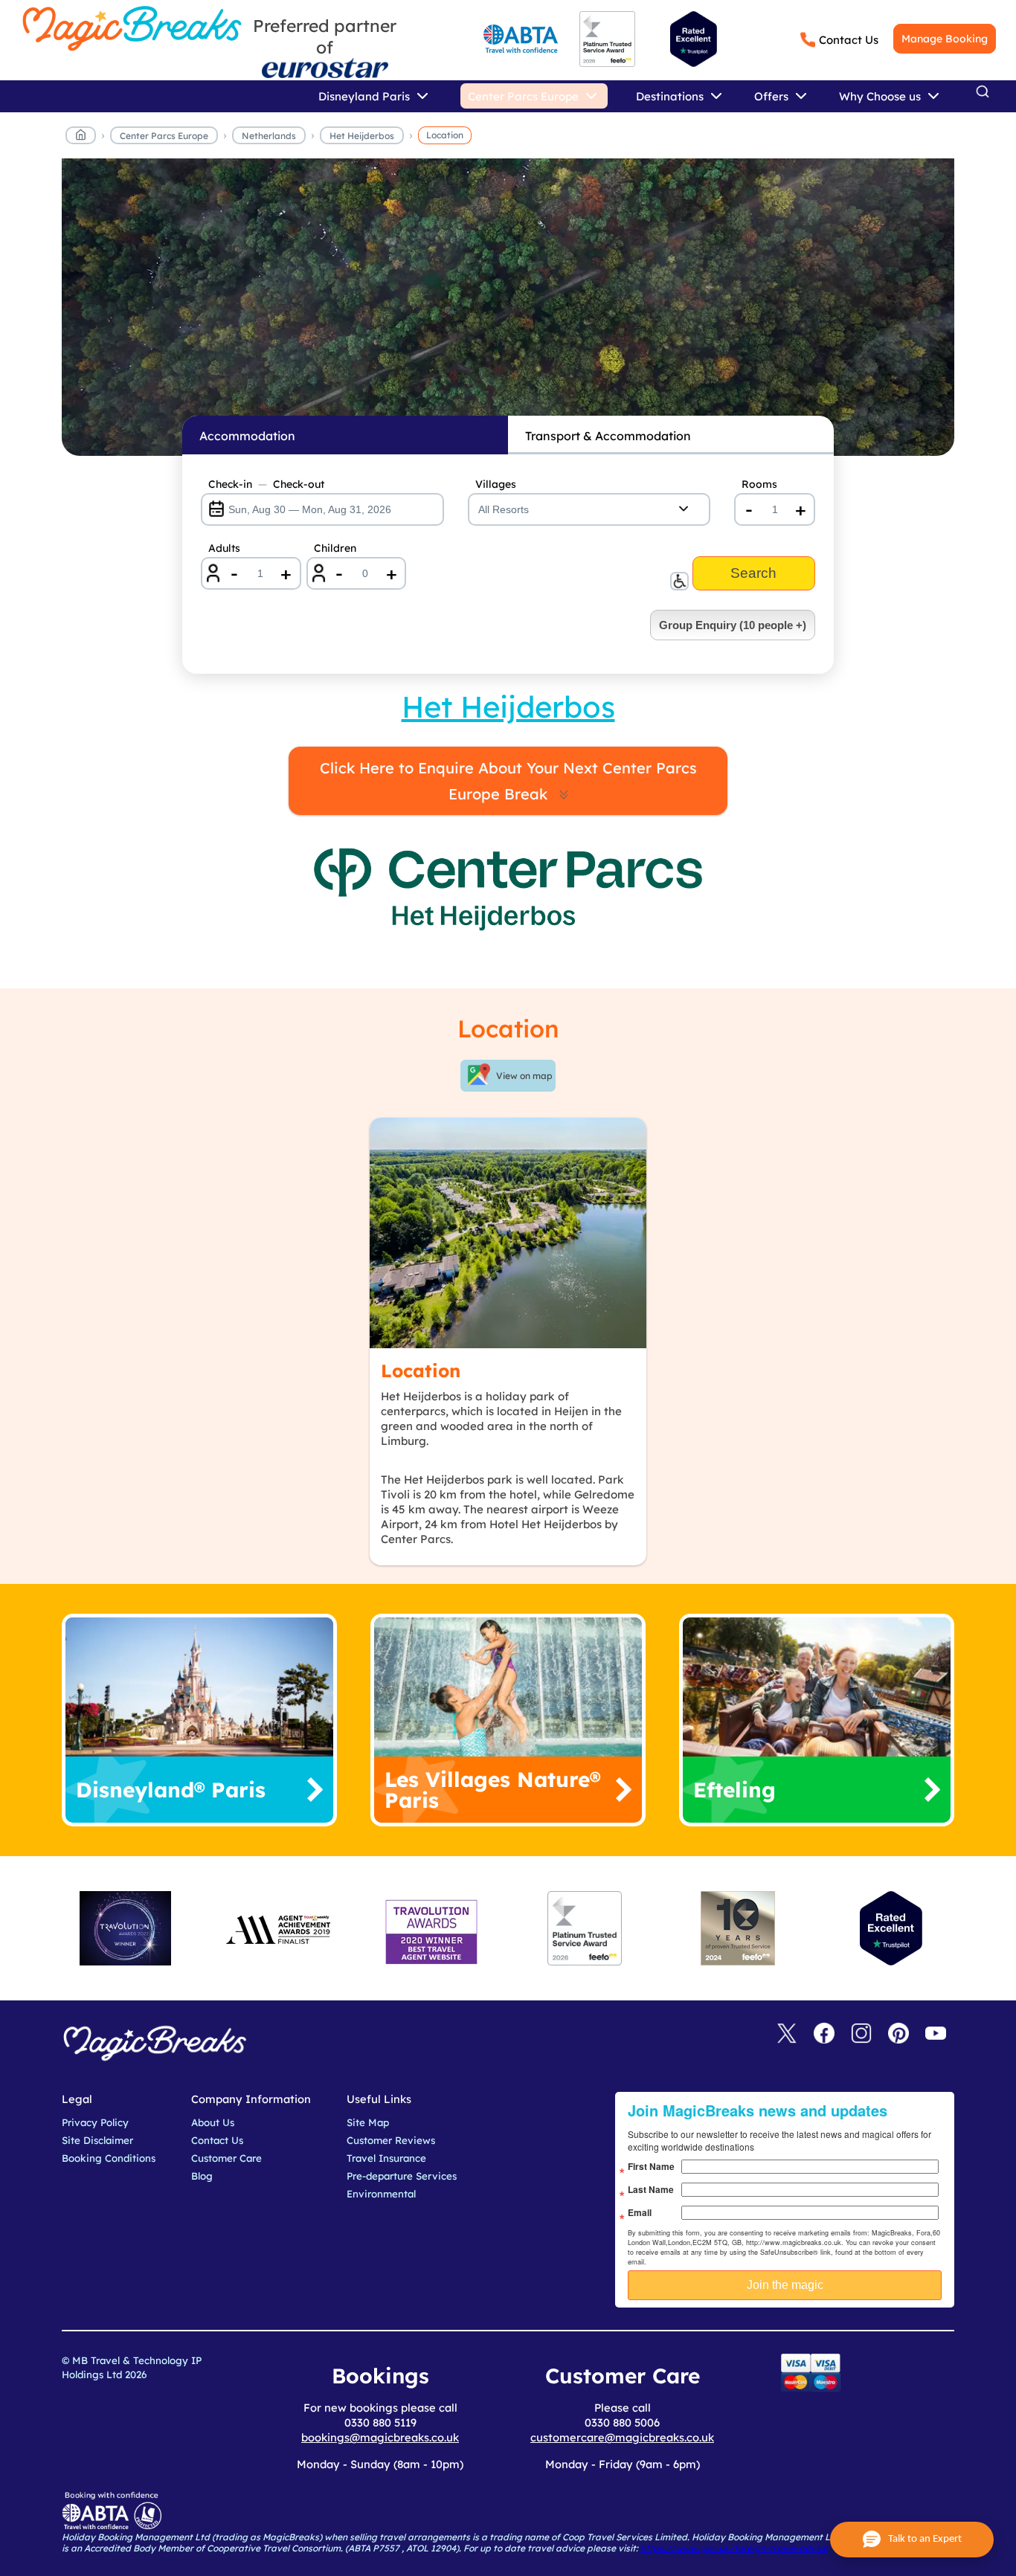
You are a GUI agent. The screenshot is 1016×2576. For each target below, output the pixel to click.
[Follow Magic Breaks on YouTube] (936, 2034)
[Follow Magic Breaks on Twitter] (787, 2034)
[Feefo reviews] (607, 64)
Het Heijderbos (362, 136)
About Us (213, 2122)
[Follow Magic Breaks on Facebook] (824, 2034)
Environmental (381, 2194)
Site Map (368, 2122)
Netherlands (269, 136)
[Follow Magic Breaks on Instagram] (861, 2034)
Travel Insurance (386, 2158)
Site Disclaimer (97, 2140)
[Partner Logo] (325, 68)
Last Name (651, 2189)
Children (335, 548)
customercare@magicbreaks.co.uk (622, 2437)
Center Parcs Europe (164, 136)
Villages (496, 484)
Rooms (759, 484)
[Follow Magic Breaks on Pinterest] (898, 2034)
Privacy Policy (95, 2122)
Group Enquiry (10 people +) (733, 625)
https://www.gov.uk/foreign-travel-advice (734, 2548)
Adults (224, 548)
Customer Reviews (391, 2140)
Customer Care (226, 2158)
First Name (651, 2166)
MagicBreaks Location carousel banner (508, 315)
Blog (202, 2176)
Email (640, 2212)
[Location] (508, 1233)
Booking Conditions (109, 2158)
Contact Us (849, 40)
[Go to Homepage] (81, 138)
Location (445, 135)
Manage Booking (945, 39)
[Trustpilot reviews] (694, 39)
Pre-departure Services (402, 2176)
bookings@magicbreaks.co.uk (380, 2437)
